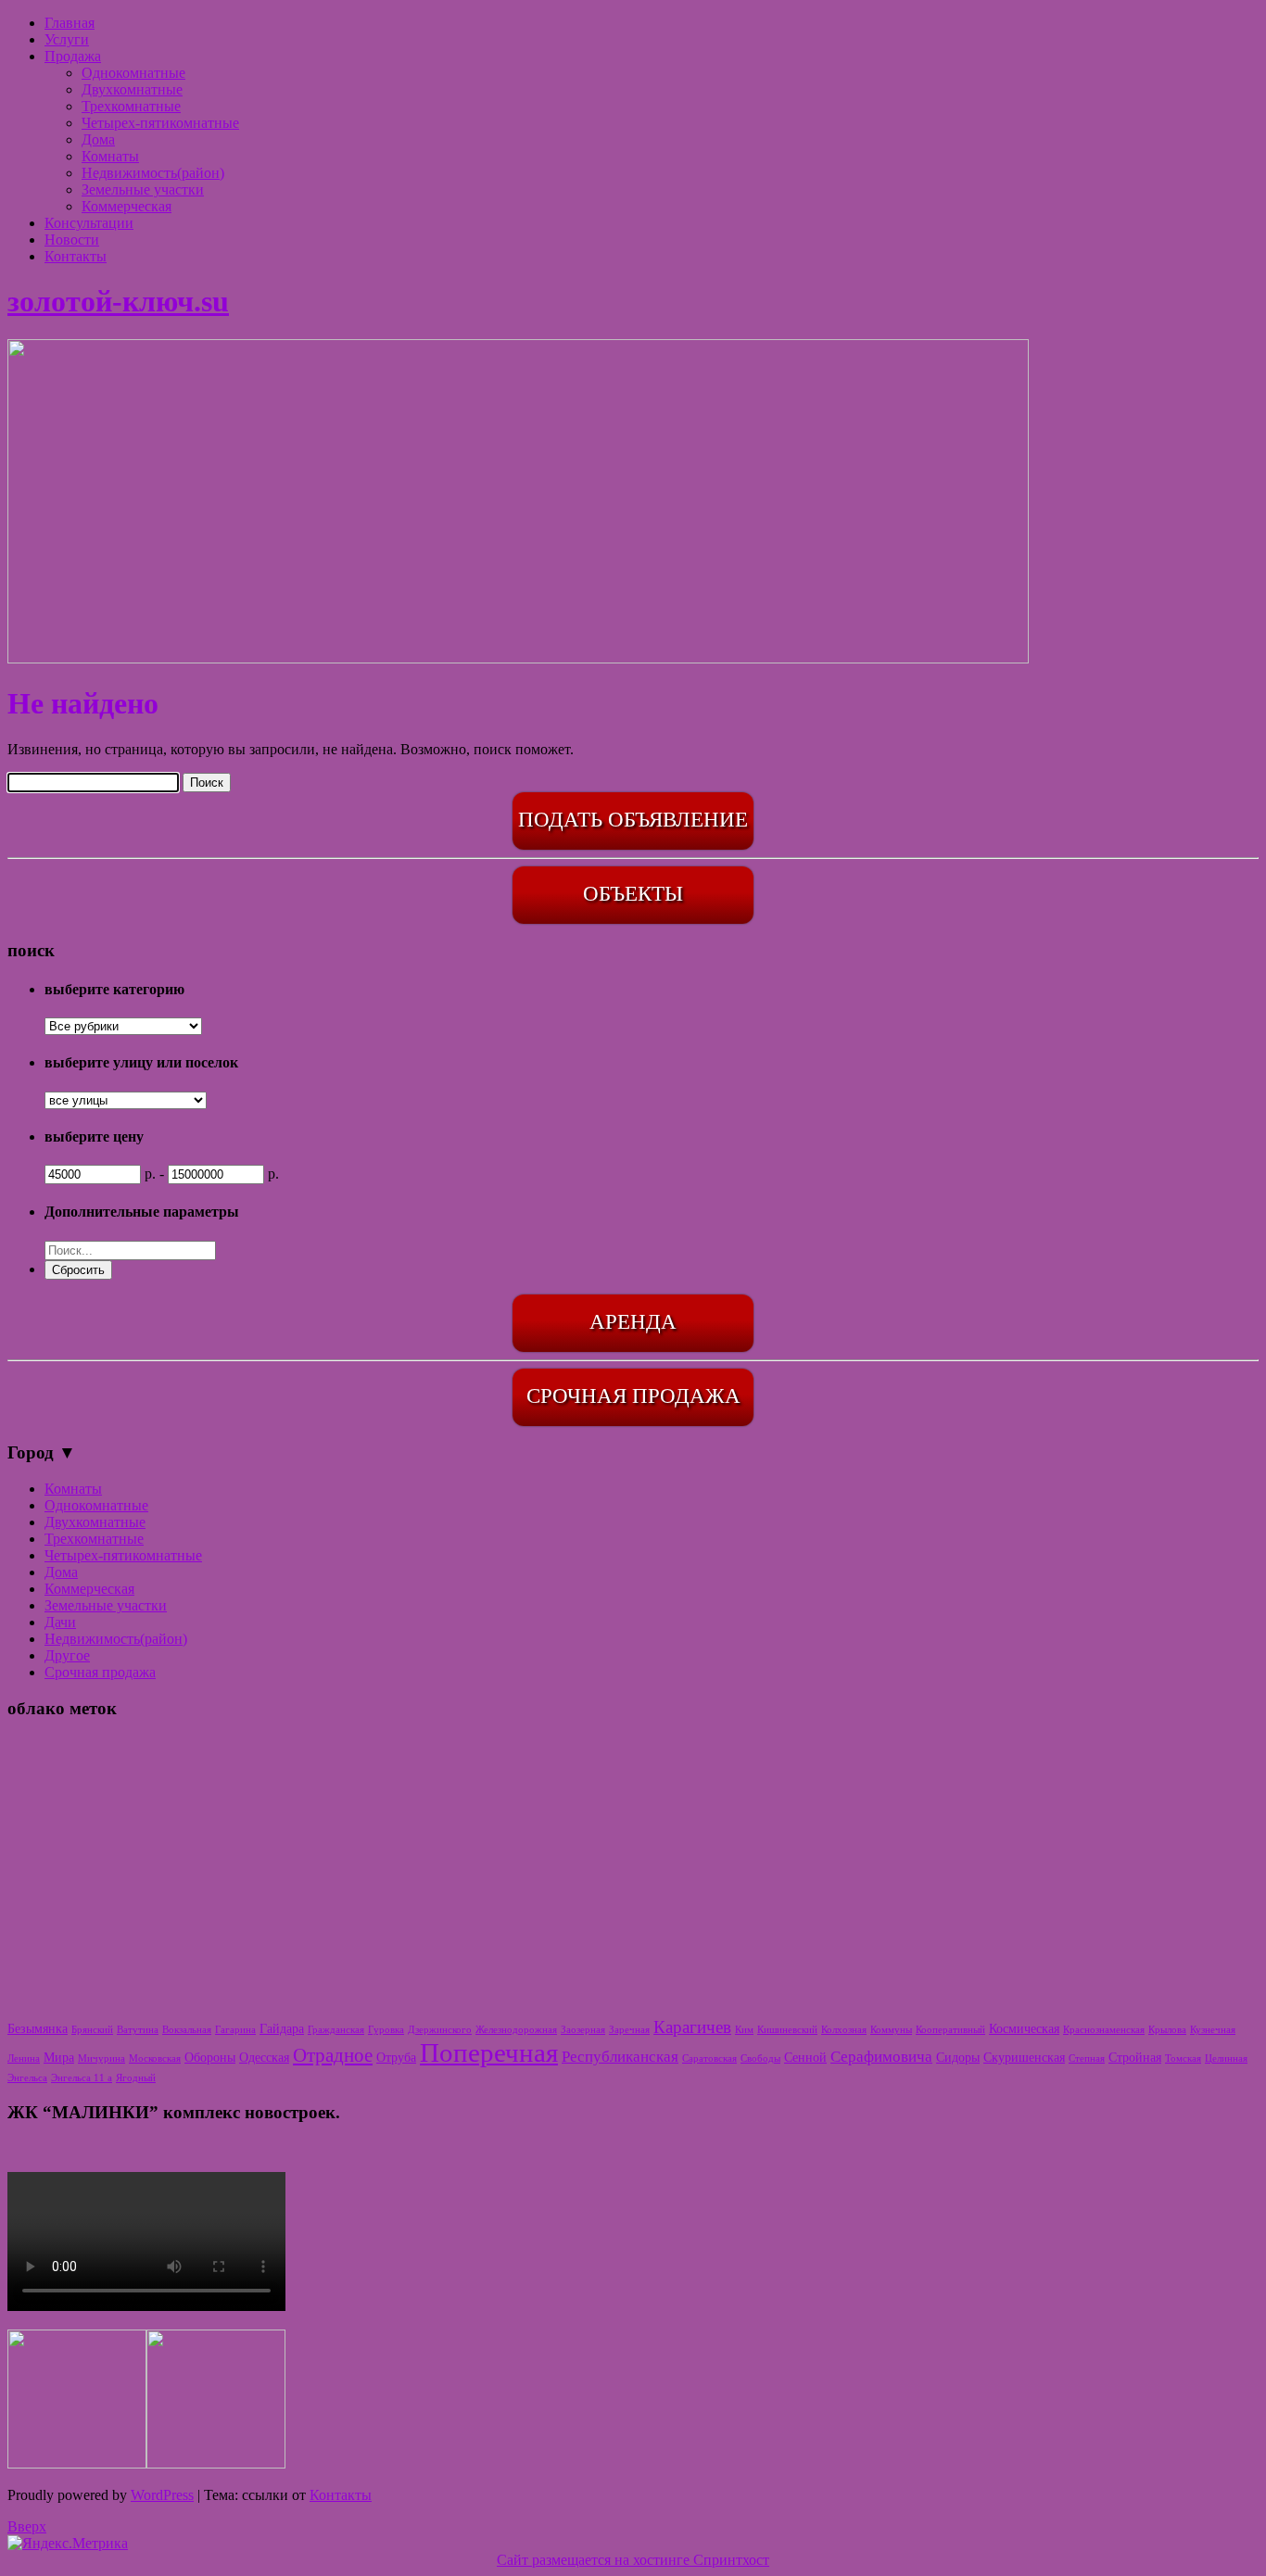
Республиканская (620, 2057)
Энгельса (27, 2078)
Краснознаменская (1104, 2030)
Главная (70, 23)
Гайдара (282, 2028)
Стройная (1135, 2057)
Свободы (760, 2058)
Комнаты (110, 156)
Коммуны (891, 2030)
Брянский (92, 2030)
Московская (155, 2058)
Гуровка (386, 2030)
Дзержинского (440, 2030)
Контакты (76, 256)
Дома (98, 139)
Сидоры (958, 2057)
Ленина (24, 2058)
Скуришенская (1024, 2057)
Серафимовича (881, 2057)
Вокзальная (187, 2030)
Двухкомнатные (132, 89)
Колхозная (844, 2030)
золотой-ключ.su (118, 301)
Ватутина (138, 2030)
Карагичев (692, 2027)
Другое (67, 1655)
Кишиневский (787, 2030)
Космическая (1024, 2028)
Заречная (629, 2030)
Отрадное (333, 2055)
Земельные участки (143, 189)
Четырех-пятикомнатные (160, 123)
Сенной (805, 2057)
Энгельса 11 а (82, 2078)
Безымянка (38, 2028)
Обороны (210, 2057)
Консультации (89, 223)
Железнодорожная (516, 2030)
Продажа (73, 56)
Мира (59, 2057)
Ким (744, 2030)
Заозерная (583, 2030)
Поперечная (489, 2052)
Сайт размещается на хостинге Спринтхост (633, 2560)
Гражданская (336, 2030)
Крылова (1167, 2030)
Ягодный (136, 2078)
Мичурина (101, 2058)
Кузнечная (1213, 2030)
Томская (1183, 2058)
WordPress (162, 2495)
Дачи (60, 1622)
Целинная (1226, 2058)
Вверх (27, 2526)
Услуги (67, 39)
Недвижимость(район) (153, 173)
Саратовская (709, 2058)
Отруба (396, 2057)
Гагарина (235, 2030)
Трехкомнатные (131, 106)
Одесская (264, 2057)
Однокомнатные (133, 73)
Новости (72, 240)
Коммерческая (127, 206)
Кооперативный (950, 2030)
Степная (1087, 2058)
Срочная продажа (100, 1672)
